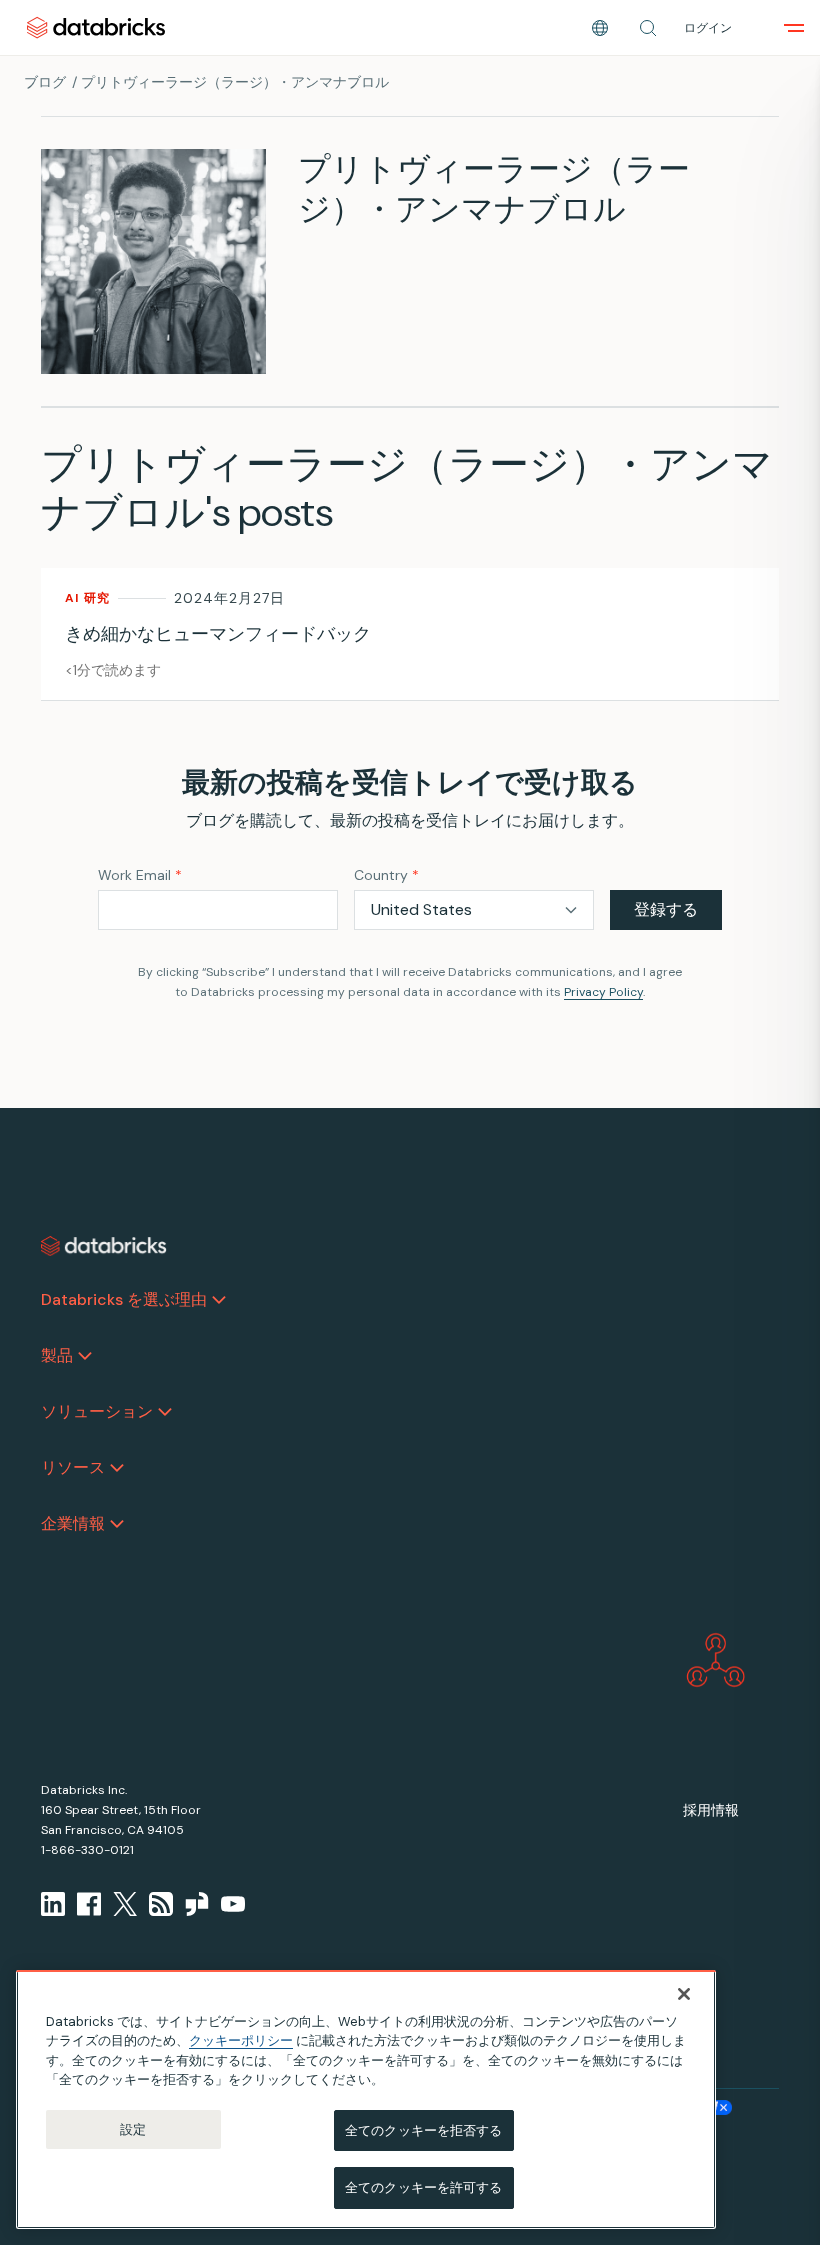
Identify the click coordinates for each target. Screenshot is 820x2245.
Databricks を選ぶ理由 (124, 1299)
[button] (648, 28)
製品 (57, 1355)
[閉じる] (684, 1994)
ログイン (708, 28)
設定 (133, 2129)
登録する (666, 909)
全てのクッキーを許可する (424, 2187)
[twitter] (125, 1904)
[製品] (85, 1356)
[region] (366, 2099)
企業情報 (73, 1523)
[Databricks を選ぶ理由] (219, 1300)
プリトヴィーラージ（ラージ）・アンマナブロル (235, 82)
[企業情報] (117, 1524)
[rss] (161, 1904)
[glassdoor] (197, 1904)
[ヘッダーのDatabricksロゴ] (96, 27)
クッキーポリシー (241, 2040)
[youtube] (233, 1904)
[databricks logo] (104, 1246)
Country (386, 875)
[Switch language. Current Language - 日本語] (600, 28)
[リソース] (117, 1468)
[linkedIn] (53, 1904)
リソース (73, 1467)
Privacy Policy (603, 992)
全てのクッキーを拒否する (424, 2130)
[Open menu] (794, 28)
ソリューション (97, 1411)
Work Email (140, 875)
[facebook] (89, 1904)
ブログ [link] (45, 82)
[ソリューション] (165, 1412)
